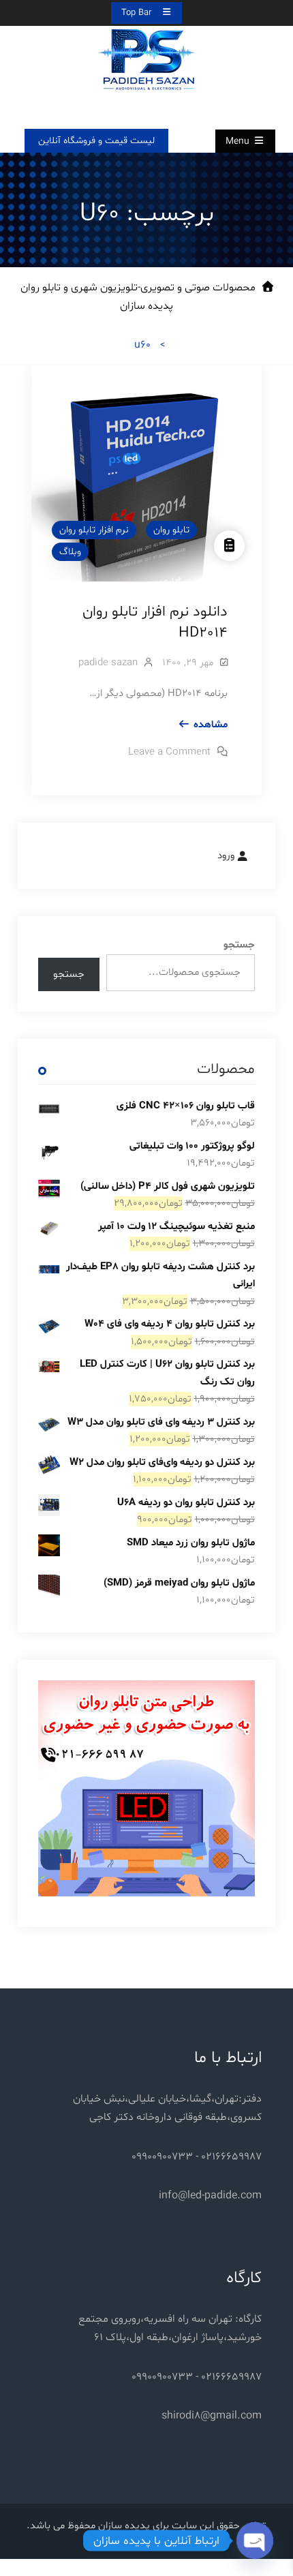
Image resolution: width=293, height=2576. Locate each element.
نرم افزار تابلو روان (94, 530)
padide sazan (108, 663)
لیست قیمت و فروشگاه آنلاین (96, 141)
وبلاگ (70, 552)
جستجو (239, 945)
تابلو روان (171, 530)
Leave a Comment (169, 752)
